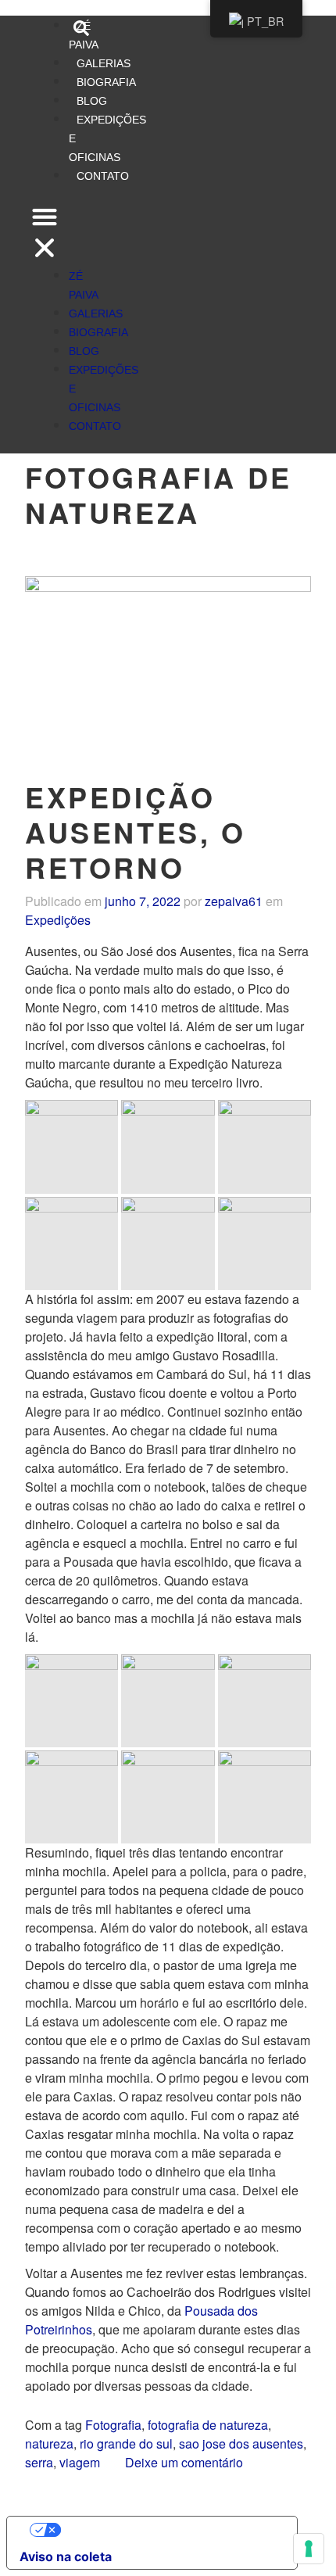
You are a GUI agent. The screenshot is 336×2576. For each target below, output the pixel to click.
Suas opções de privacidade (168, 2530)
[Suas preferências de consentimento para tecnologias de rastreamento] (309, 2549)
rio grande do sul (126, 2443)
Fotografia (113, 2425)
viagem (80, 2462)
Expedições (58, 920)
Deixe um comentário (184, 2462)
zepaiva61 (234, 901)
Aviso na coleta (66, 2556)
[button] (45, 235)
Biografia (106, 82)
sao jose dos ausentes (241, 2443)
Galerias (104, 63)
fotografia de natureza (208, 2425)
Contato (103, 176)
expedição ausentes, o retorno (136, 832)
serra (39, 2462)
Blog (92, 101)
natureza (49, 2443)
